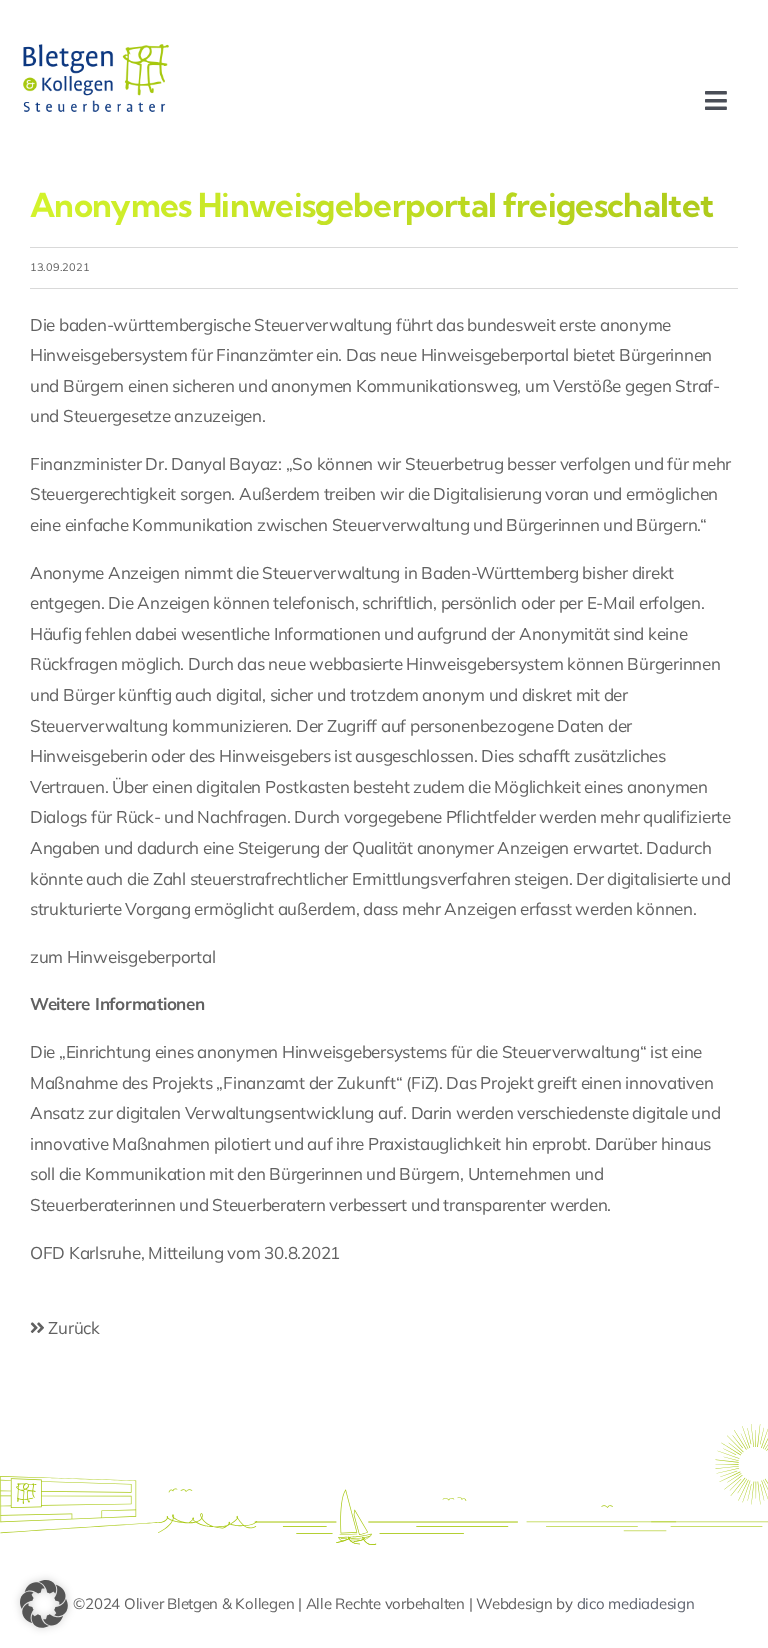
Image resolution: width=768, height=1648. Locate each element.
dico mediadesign (636, 1603)
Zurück (72, 1327)
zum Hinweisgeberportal (122, 956)
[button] (44, 1604)
